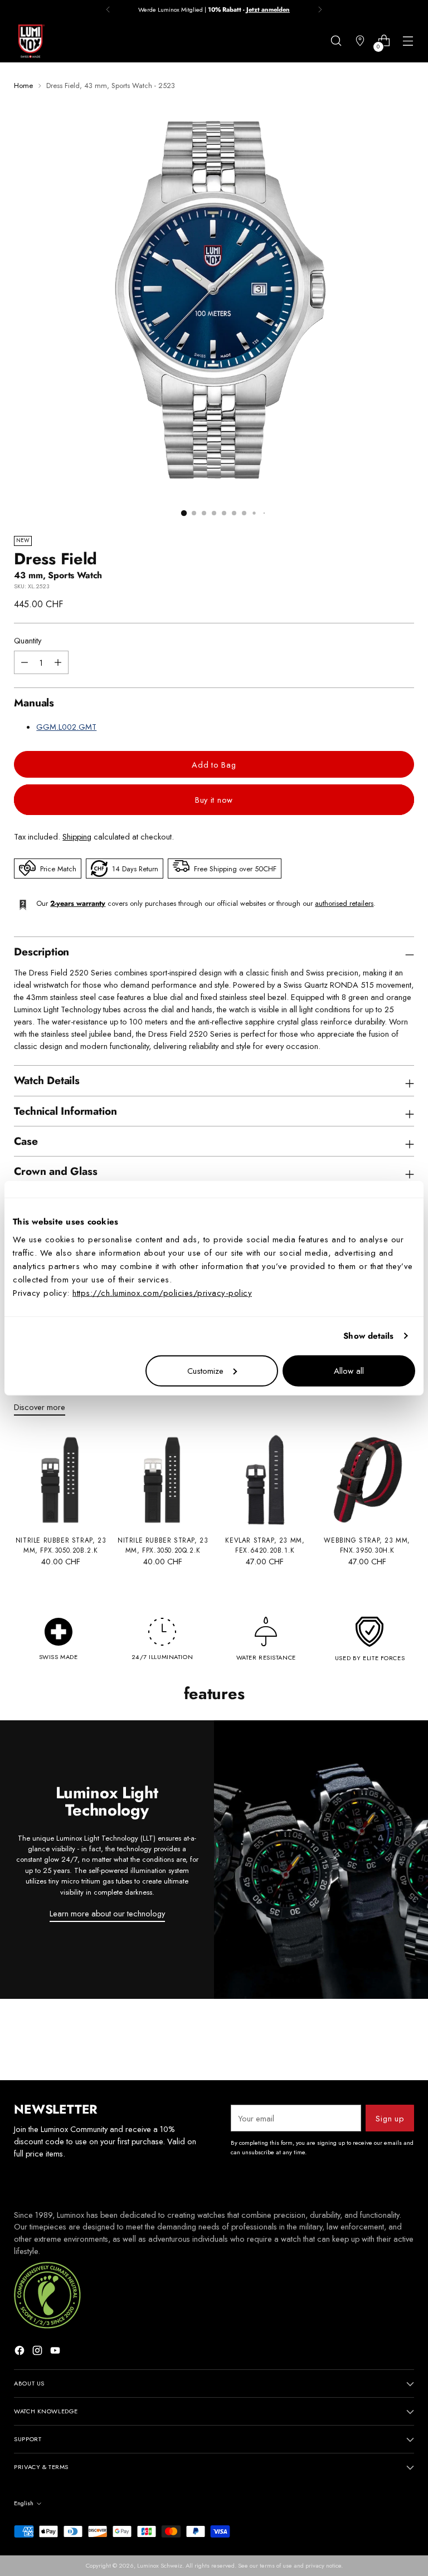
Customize (205, 1370)
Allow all (349, 1370)
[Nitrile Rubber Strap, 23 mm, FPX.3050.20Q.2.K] (163, 1480)
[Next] (320, 9)
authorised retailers (344, 903)
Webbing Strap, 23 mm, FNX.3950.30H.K (367, 1545)
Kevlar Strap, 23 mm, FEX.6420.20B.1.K (265, 1545)
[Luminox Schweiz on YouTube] (56, 2352)
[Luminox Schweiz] (31, 41)
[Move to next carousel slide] (405, 2042)
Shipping (77, 836)
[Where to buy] (360, 41)
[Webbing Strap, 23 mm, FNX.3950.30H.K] (367, 1480)
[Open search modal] (336, 41)
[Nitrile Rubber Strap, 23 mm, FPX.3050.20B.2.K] (60, 1480)
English (24, 2503)
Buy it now (214, 800)
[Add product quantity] (25, 662)
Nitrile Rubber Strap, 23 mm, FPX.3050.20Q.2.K (163, 1545)
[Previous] (108, 9)
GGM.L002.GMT (66, 727)
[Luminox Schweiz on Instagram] (38, 2352)
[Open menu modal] (408, 41)
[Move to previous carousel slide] (379, 2042)
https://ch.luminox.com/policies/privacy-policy (162, 1292)
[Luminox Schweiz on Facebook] (21, 2352)
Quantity (28, 640)
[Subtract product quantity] (58, 662)
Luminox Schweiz (160, 2565)
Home (23, 86)
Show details (368, 1336)
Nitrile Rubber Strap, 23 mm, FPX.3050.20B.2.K (61, 1545)
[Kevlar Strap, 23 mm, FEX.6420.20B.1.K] (265, 1480)
